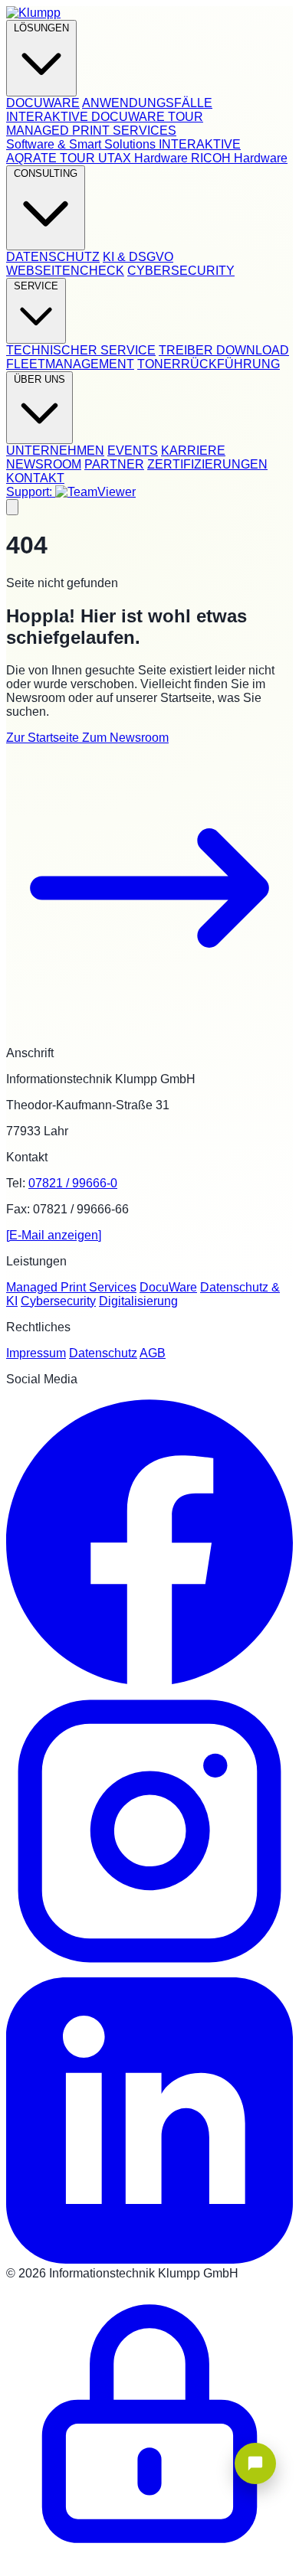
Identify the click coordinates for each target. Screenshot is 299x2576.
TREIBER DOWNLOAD (224, 350)
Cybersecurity (58, 1301)
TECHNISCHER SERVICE (81, 350)
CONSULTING (46, 173)
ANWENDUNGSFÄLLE (147, 103)
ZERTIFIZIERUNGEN (207, 464)
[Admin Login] (149, 2563)
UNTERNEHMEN (55, 451)
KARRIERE (193, 451)
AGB (153, 1353)
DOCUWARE (43, 103)
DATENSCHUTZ (53, 257)
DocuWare (168, 1287)
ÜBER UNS (39, 379)
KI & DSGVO (138, 257)
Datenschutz (103, 1353)
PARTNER (114, 464)
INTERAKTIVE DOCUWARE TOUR (105, 117)
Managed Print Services (71, 1287)
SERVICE (36, 286)
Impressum (36, 1353)
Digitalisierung (138, 1301)
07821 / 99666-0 (73, 1183)
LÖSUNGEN (41, 28)
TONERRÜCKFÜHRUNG (209, 364)
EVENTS (133, 451)
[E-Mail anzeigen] (54, 1235)
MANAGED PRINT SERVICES (91, 131)
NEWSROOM (44, 464)
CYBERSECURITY (181, 271)
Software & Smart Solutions (82, 144)
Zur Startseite (44, 738)
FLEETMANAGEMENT (70, 364)
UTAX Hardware (145, 158)
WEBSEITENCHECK (65, 271)
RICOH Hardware (239, 158)
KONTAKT (35, 478)
